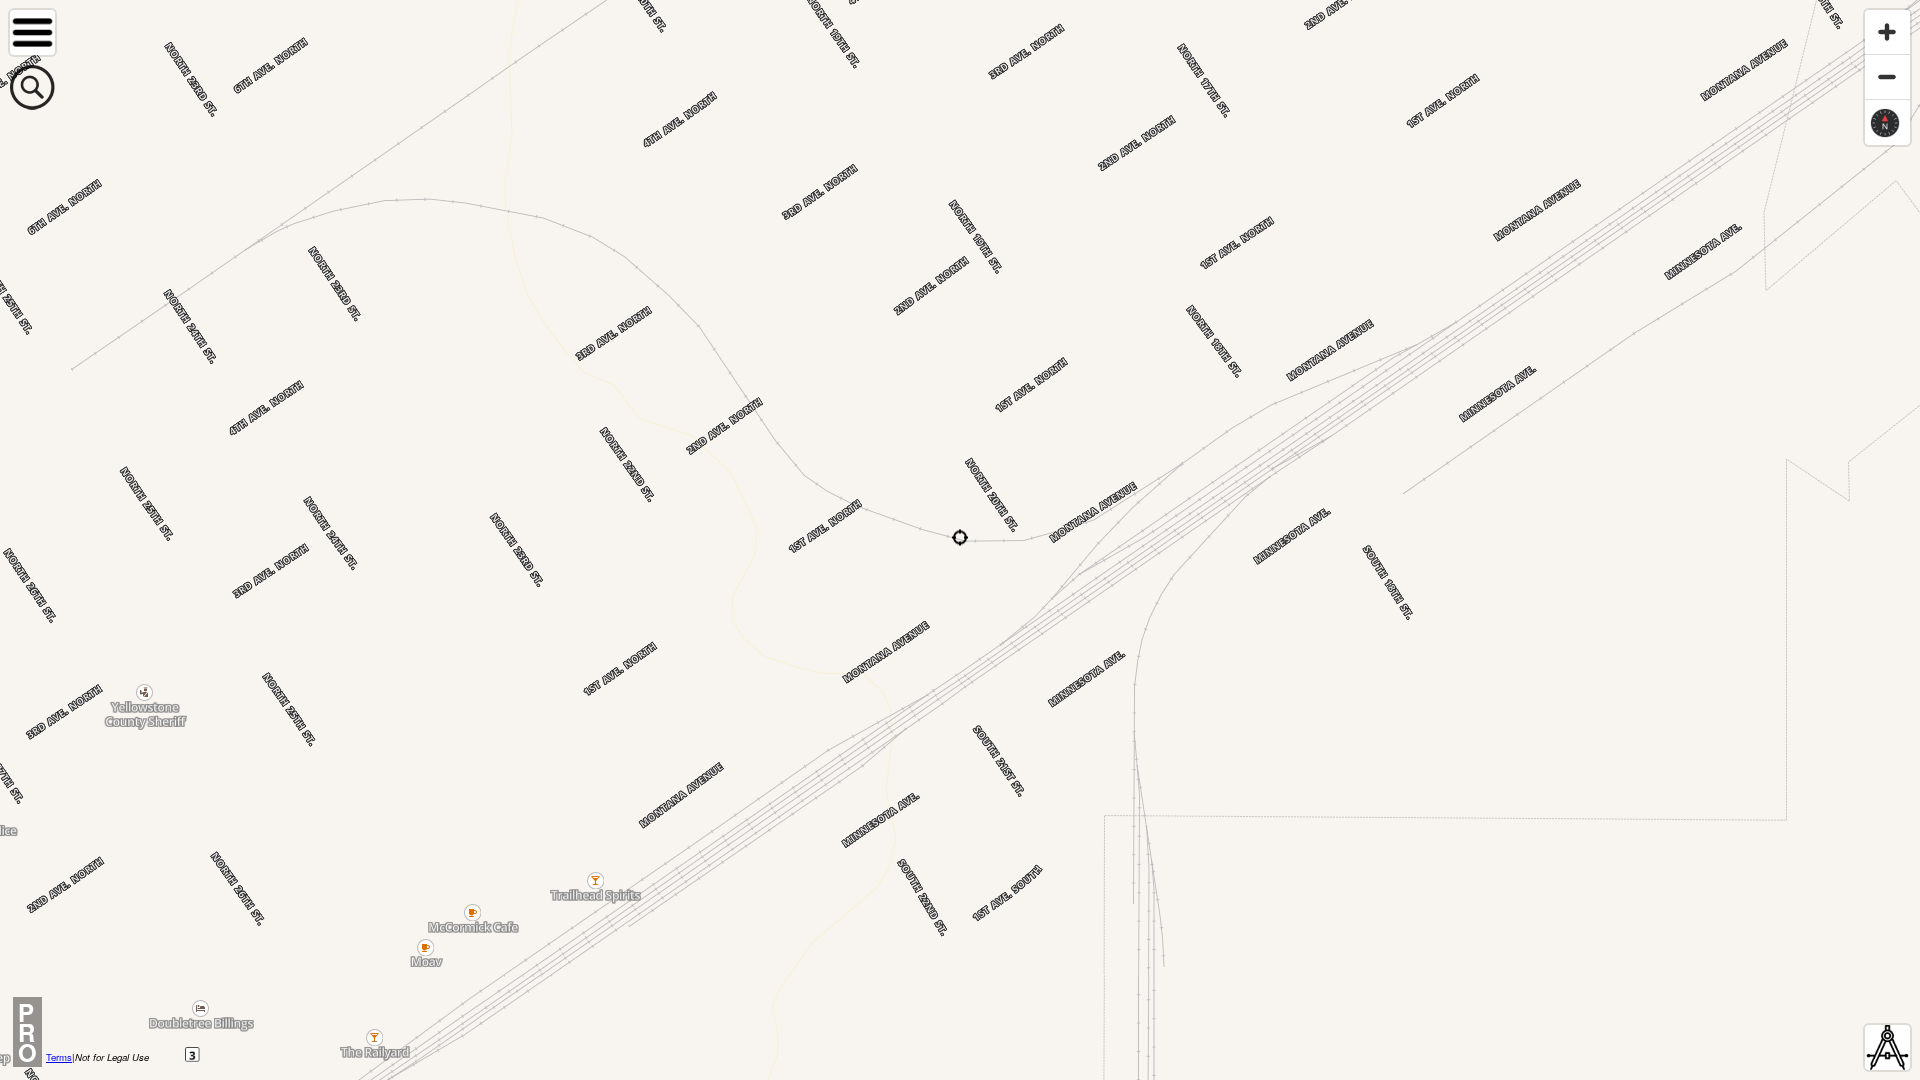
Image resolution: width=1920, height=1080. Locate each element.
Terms (59, 1057)
